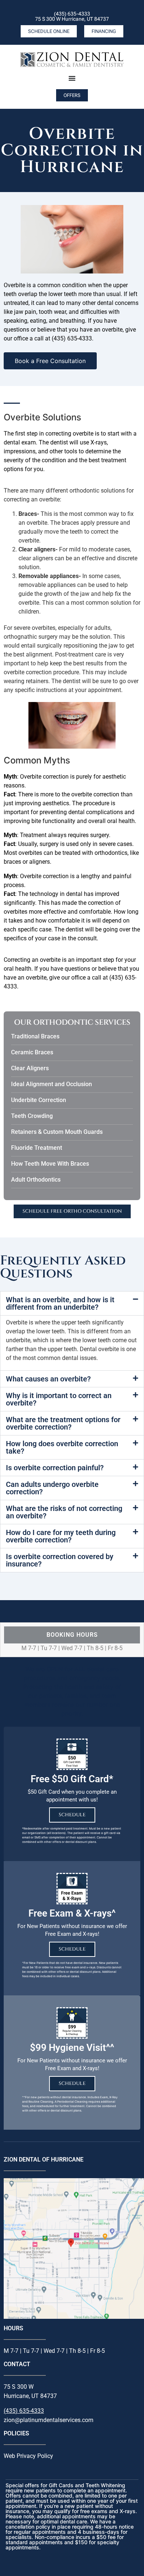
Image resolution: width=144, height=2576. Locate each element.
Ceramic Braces (32, 1052)
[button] (72, 1303)
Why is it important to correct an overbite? (59, 1399)
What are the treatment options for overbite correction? (63, 1423)
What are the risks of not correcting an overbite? (64, 1512)
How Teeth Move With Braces (50, 1164)
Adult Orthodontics (36, 1180)
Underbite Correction (39, 1100)
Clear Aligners (30, 1068)
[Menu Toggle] (72, 78)
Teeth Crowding (32, 1116)
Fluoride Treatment (37, 1148)
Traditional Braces (35, 1036)
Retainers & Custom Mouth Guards (57, 1132)
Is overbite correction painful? (55, 1468)
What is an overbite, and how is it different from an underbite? (60, 1303)
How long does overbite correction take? (62, 1447)
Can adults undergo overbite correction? (52, 1488)
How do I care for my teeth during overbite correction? (61, 1536)
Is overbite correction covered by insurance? (60, 1560)
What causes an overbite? (48, 1379)
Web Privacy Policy (28, 2456)
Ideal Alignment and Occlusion (52, 1084)
